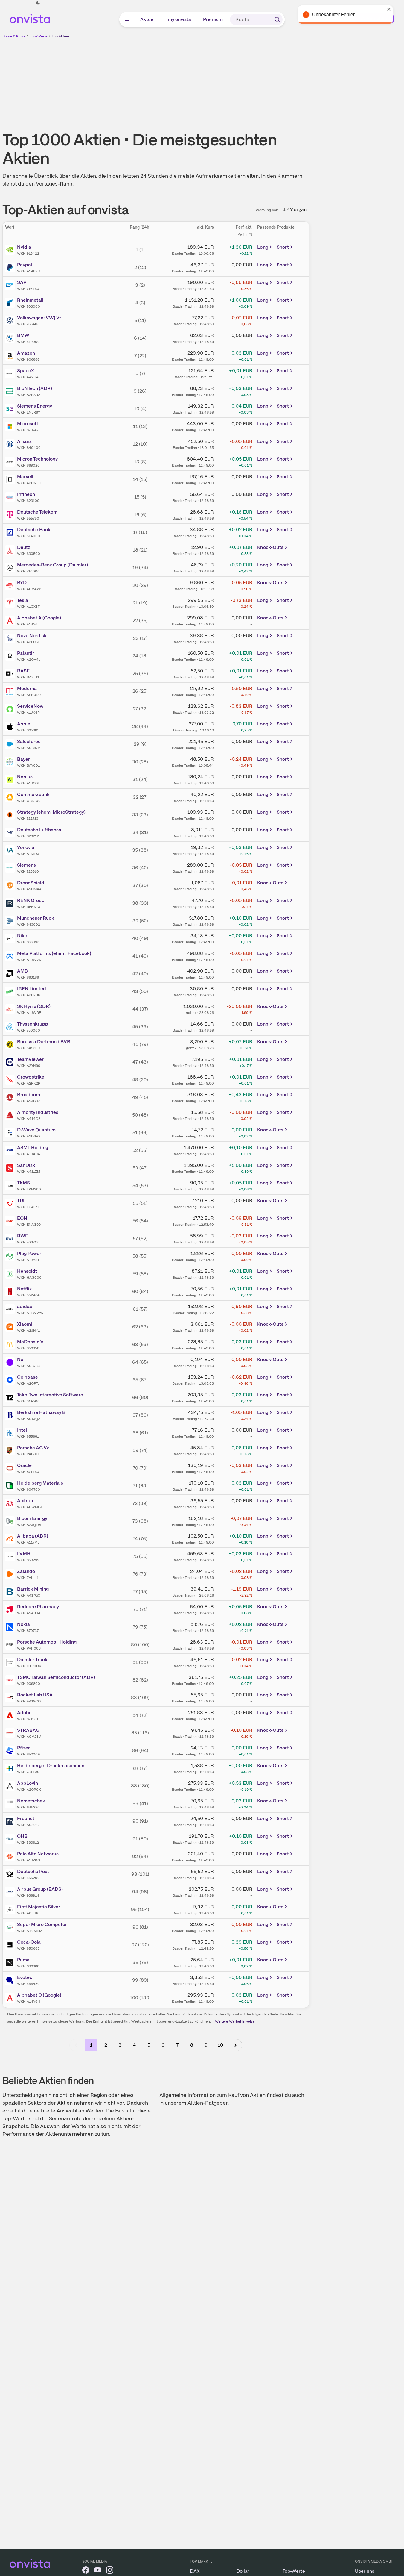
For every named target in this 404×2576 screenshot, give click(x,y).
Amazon (26, 353)
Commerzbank (33, 794)
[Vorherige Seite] (76, 2045)
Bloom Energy (32, 1518)
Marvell (25, 477)
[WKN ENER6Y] (11, 409)
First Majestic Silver (39, 1907)
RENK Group (31, 900)
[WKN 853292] (11, 1556)
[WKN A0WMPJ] (11, 1503)
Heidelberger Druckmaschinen (51, 1765)
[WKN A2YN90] (11, 1062)
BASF (23, 671)
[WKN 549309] (11, 1044)
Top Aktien (60, 36)
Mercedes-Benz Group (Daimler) (52, 565)
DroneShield (31, 883)
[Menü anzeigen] (127, 19)
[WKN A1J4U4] (11, 1150)
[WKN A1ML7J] (11, 850)
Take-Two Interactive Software (50, 1395)
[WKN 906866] (11, 356)
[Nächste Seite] (235, 2045)
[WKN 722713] (11, 815)
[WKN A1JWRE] (11, 1009)
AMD (23, 971)
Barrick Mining (33, 1589)
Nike (22, 936)
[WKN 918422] (11, 250)
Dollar (243, 2571)
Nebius (25, 777)
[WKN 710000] (11, 568)
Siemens (26, 865)
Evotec (25, 1977)
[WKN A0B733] (11, 1362)
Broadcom (29, 1095)
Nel (21, 1359)
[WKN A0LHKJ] (11, 1910)
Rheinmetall (30, 300)
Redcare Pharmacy (38, 1607)
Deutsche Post (33, 1871)
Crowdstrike (31, 1077)
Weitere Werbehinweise (235, 2021)
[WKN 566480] (11, 1980)
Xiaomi (25, 1324)
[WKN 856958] (11, 1345)
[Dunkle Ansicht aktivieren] (38, 3)
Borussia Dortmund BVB (44, 1042)
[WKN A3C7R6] (11, 991)
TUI (21, 1200)
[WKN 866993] (11, 938)
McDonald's (30, 1342)
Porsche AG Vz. (34, 1448)
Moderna (27, 688)
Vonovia (26, 847)
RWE (23, 1236)
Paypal (25, 265)
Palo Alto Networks (38, 1854)
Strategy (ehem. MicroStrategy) (51, 812)
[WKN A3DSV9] (11, 1133)
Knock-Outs (270, 547)
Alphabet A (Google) (39, 618)
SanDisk (26, 1165)
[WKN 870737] (11, 1627)
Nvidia (24, 247)
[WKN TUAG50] (11, 1203)
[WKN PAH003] (11, 1645)
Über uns (365, 2571)
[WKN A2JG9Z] (11, 1097)
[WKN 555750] (11, 515)
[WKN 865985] (11, 727)
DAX (195, 2571)
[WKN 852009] (11, 1751)
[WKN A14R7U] (11, 268)
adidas (25, 1306)
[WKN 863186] (11, 974)
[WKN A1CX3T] (11, 603)
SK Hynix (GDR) (34, 1006)
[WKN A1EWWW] (11, 1309)
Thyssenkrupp (33, 1024)
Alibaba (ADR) (33, 1536)
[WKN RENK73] (11, 903)
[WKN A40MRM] (11, 1927)
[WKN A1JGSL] (11, 780)
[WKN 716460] (11, 285)
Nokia (23, 1624)
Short (283, 247)
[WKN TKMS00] (11, 1186)
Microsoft (28, 424)
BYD (22, 583)
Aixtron (25, 1501)
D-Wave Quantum (36, 1130)
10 (220, 2045)
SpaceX (26, 371)
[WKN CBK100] (11, 797)
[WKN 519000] (11, 338)
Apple (24, 724)
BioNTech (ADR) (35, 388)
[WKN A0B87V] (11, 744)
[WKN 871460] (11, 1468)
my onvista (180, 19)
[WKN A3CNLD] (11, 479)
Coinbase (28, 1377)
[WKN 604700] (11, 1486)
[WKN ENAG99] (11, 1221)
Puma (23, 1960)
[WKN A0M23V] (11, 1733)
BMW (23, 335)
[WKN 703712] (11, 1239)
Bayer (23, 759)
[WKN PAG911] (11, 1450)
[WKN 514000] (11, 532)
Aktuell (148, 19)
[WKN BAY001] (11, 762)
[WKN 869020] (11, 462)
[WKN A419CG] (11, 1698)
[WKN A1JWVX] (11, 956)
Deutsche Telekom (37, 512)
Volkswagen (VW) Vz (39, 318)
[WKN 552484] (11, 1292)
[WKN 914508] (11, 1398)
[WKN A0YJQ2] (11, 1415)
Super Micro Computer (42, 1924)
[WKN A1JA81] (11, 1256)
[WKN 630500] (11, 550)
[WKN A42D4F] (11, 373)
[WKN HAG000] (11, 1274)
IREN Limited (32, 989)
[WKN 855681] (11, 1433)
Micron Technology (37, 459)
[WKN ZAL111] (11, 1574)
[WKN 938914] (11, 1892)
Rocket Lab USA (35, 1695)
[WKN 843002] (11, 921)
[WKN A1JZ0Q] (11, 1857)
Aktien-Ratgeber (208, 2103)
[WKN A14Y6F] (11, 621)
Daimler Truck (32, 1660)
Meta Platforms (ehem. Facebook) (54, 953)
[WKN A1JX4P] (11, 709)
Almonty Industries (38, 1112)
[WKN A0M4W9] (11, 585)
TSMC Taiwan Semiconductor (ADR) (56, 1677)
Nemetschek (31, 1801)
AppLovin (28, 1783)
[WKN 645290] (11, 1804)
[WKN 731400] (11, 1768)
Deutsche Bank (34, 530)
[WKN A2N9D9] (11, 691)
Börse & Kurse (14, 36)
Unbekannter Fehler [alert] (339, 15)
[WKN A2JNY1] (11, 1327)
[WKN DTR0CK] (11, 1662)
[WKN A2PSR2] (11, 391)
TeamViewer (30, 1059)
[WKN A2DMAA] (11, 886)
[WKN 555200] (11, 1874)
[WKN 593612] (11, 1839)
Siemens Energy (35, 406)
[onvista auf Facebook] (86, 2571)
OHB (22, 1836)
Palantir (26, 653)
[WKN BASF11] (11, 674)
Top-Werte (39, 36)
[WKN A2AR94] (11, 1609)
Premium (213, 19)
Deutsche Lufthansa (39, 830)
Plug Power (29, 1253)
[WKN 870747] (11, 426)
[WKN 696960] (11, 1963)
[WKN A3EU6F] (11, 638)
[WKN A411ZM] (11, 1168)
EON (22, 1218)
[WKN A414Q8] (11, 1115)
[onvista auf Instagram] (110, 2571)
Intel (22, 1430)
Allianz (24, 441)
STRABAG (28, 1730)
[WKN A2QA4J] (11, 656)
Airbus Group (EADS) (40, 1889)
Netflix (24, 1289)
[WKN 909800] (11, 1680)
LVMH (24, 1554)
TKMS (23, 1183)
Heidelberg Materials (40, 1483)
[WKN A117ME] (11, 1539)
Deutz (24, 547)
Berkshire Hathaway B (41, 1412)
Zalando (26, 1571)
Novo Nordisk (32, 635)
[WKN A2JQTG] (11, 1521)
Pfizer (23, 1748)
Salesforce (29, 741)
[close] (395, 9)
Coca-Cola (29, 1942)
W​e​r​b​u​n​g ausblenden (208, 81)
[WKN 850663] (11, 1945)
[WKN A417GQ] (11, 1592)
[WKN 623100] (11, 497)
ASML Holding (33, 1147)
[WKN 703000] (11, 303)
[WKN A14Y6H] (11, 1998)
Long (263, 247)
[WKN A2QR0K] (11, 1786)
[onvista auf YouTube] (98, 2571)
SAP (22, 282)
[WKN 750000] (11, 1027)
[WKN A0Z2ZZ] (11, 1821)
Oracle (24, 1465)
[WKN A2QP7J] (11, 1380)
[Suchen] (277, 19)
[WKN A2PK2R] (11, 1080)
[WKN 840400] (11, 444)
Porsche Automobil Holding (47, 1642)
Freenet (26, 1818)
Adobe (24, 1712)
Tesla (23, 600)
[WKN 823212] (11, 833)
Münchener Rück (36, 918)
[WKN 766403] (11, 321)
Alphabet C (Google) (39, 1995)
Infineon (26, 494)
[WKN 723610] (11, 868)
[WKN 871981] (11, 1715)
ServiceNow (30, 706)
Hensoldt (27, 1271)
